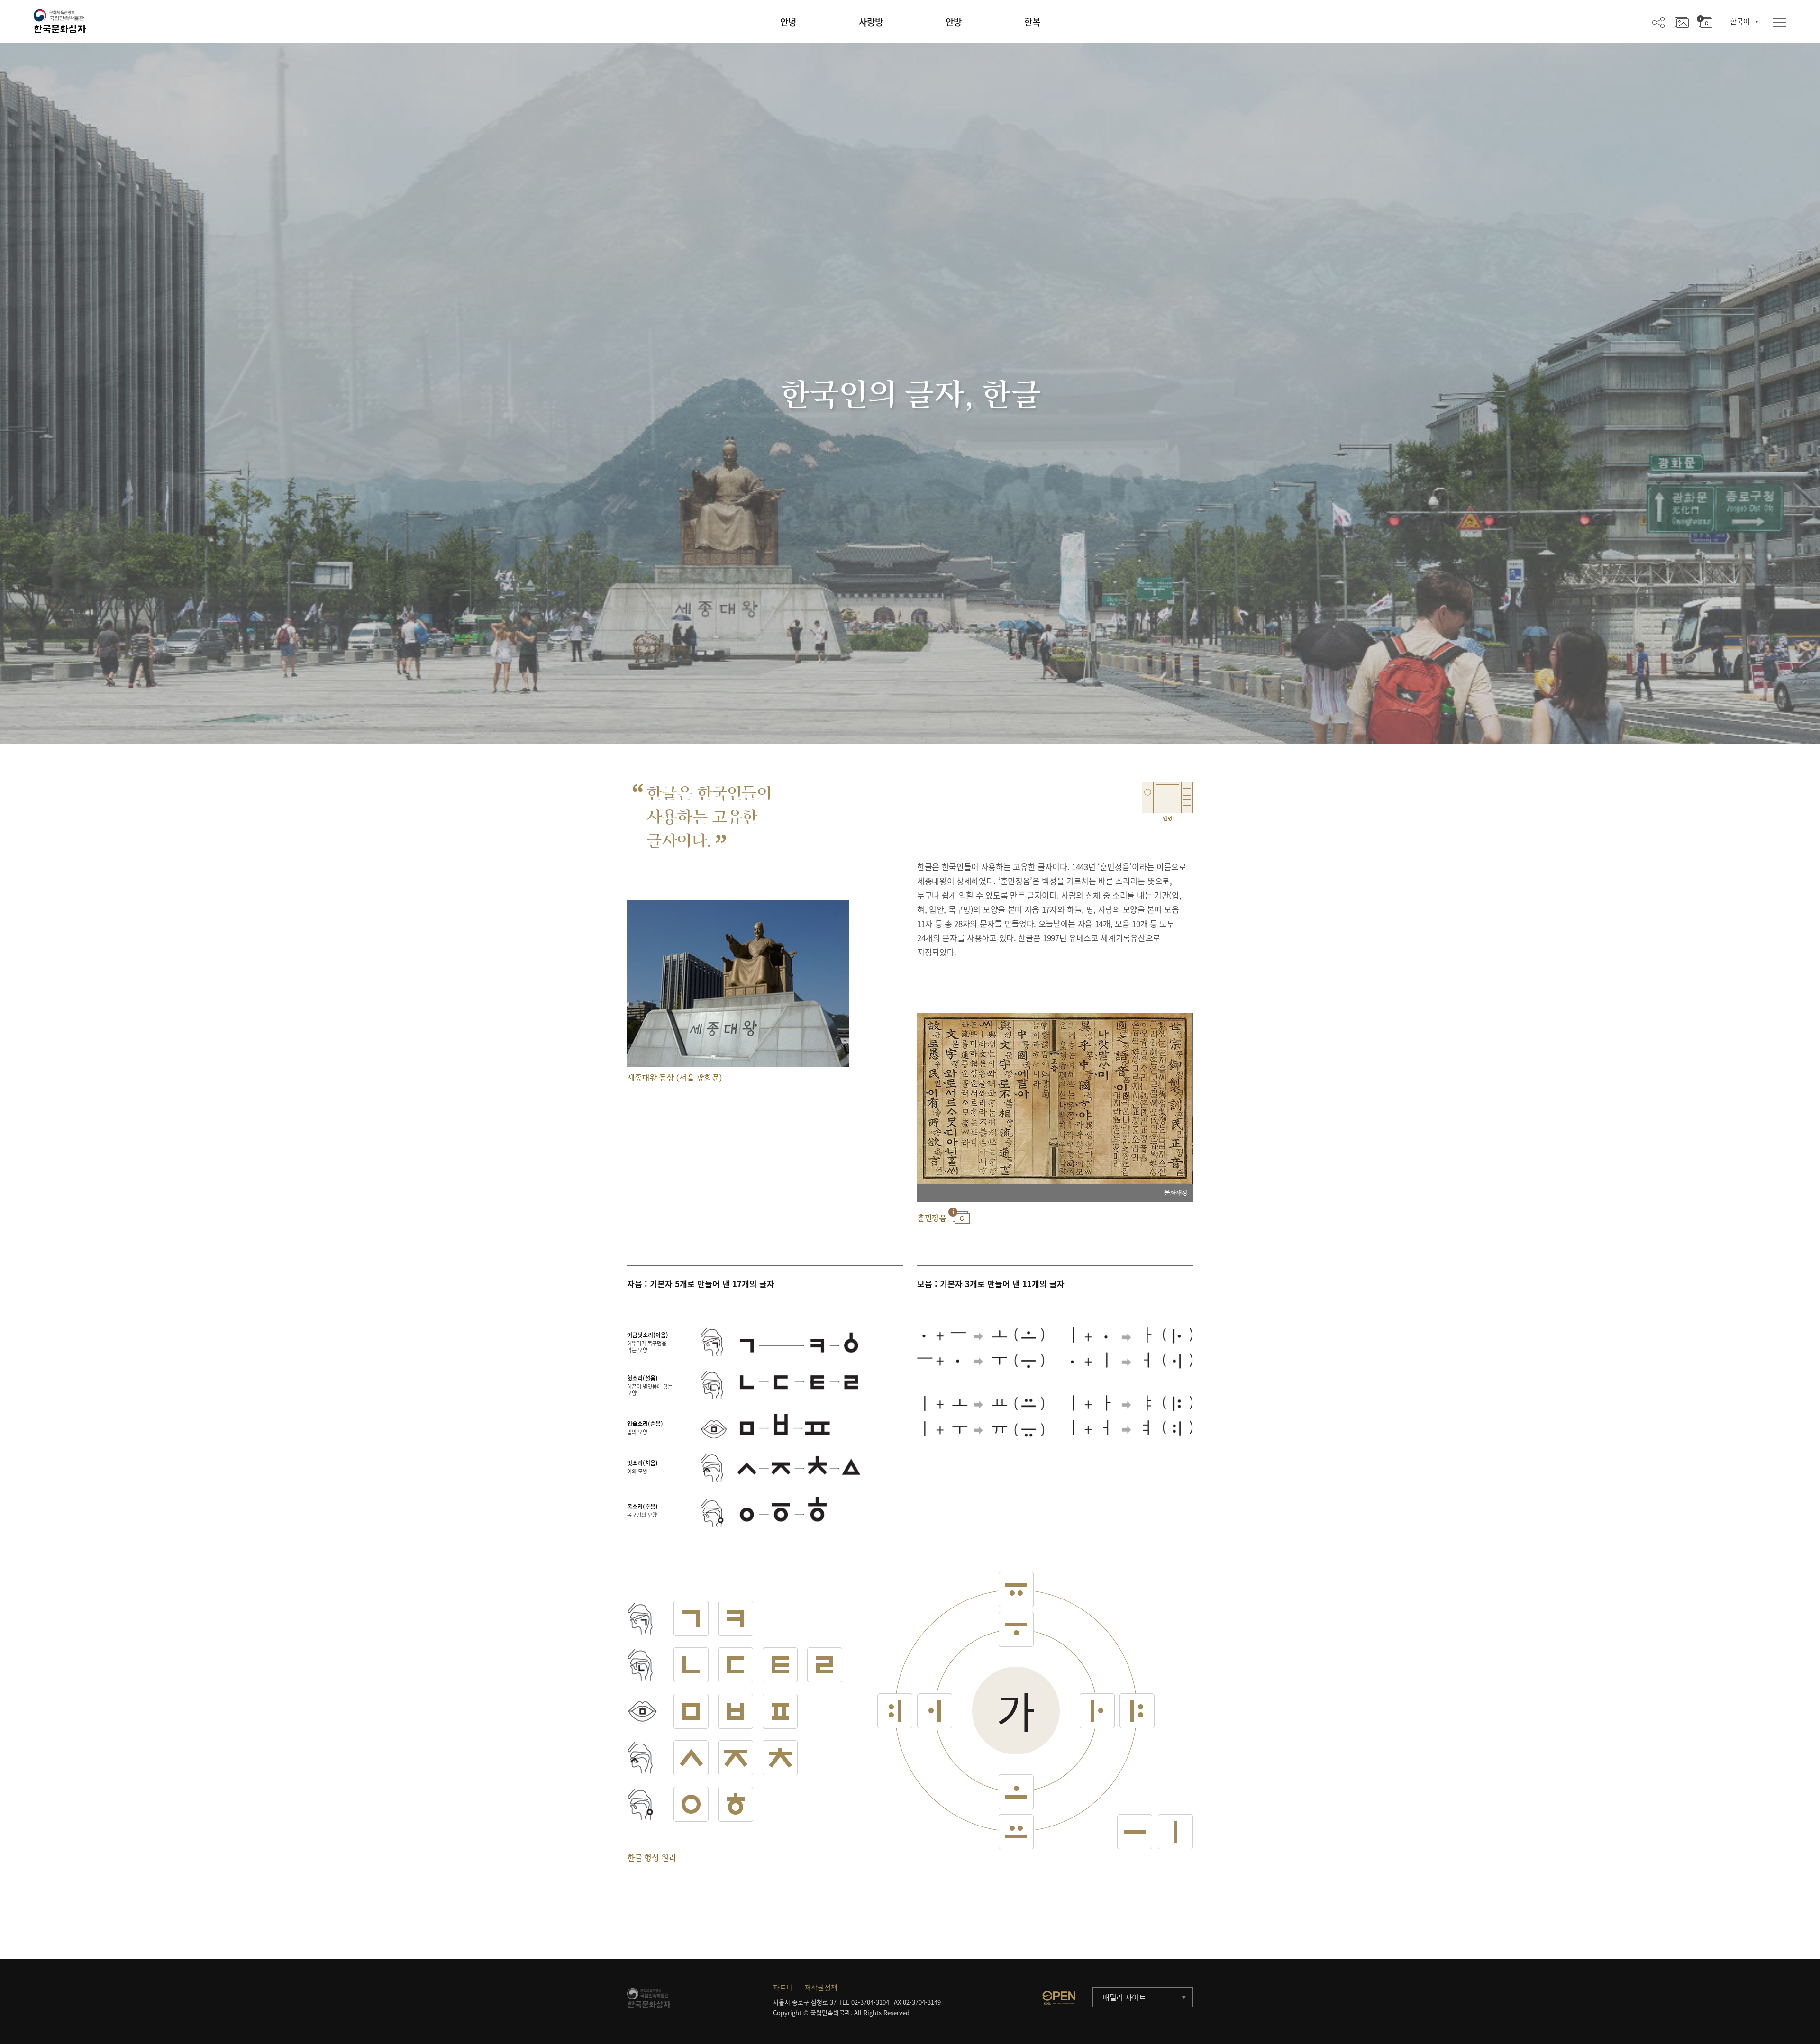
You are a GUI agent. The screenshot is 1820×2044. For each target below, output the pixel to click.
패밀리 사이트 (1124, 1997)
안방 (954, 22)
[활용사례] (1682, 22)
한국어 (1740, 21)
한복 (1032, 22)
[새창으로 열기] (1059, 1998)
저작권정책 (821, 1988)
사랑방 (871, 22)
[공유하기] (1658, 22)
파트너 (783, 1988)
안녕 (788, 22)
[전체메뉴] (1779, 23)
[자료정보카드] (1705, 22)
